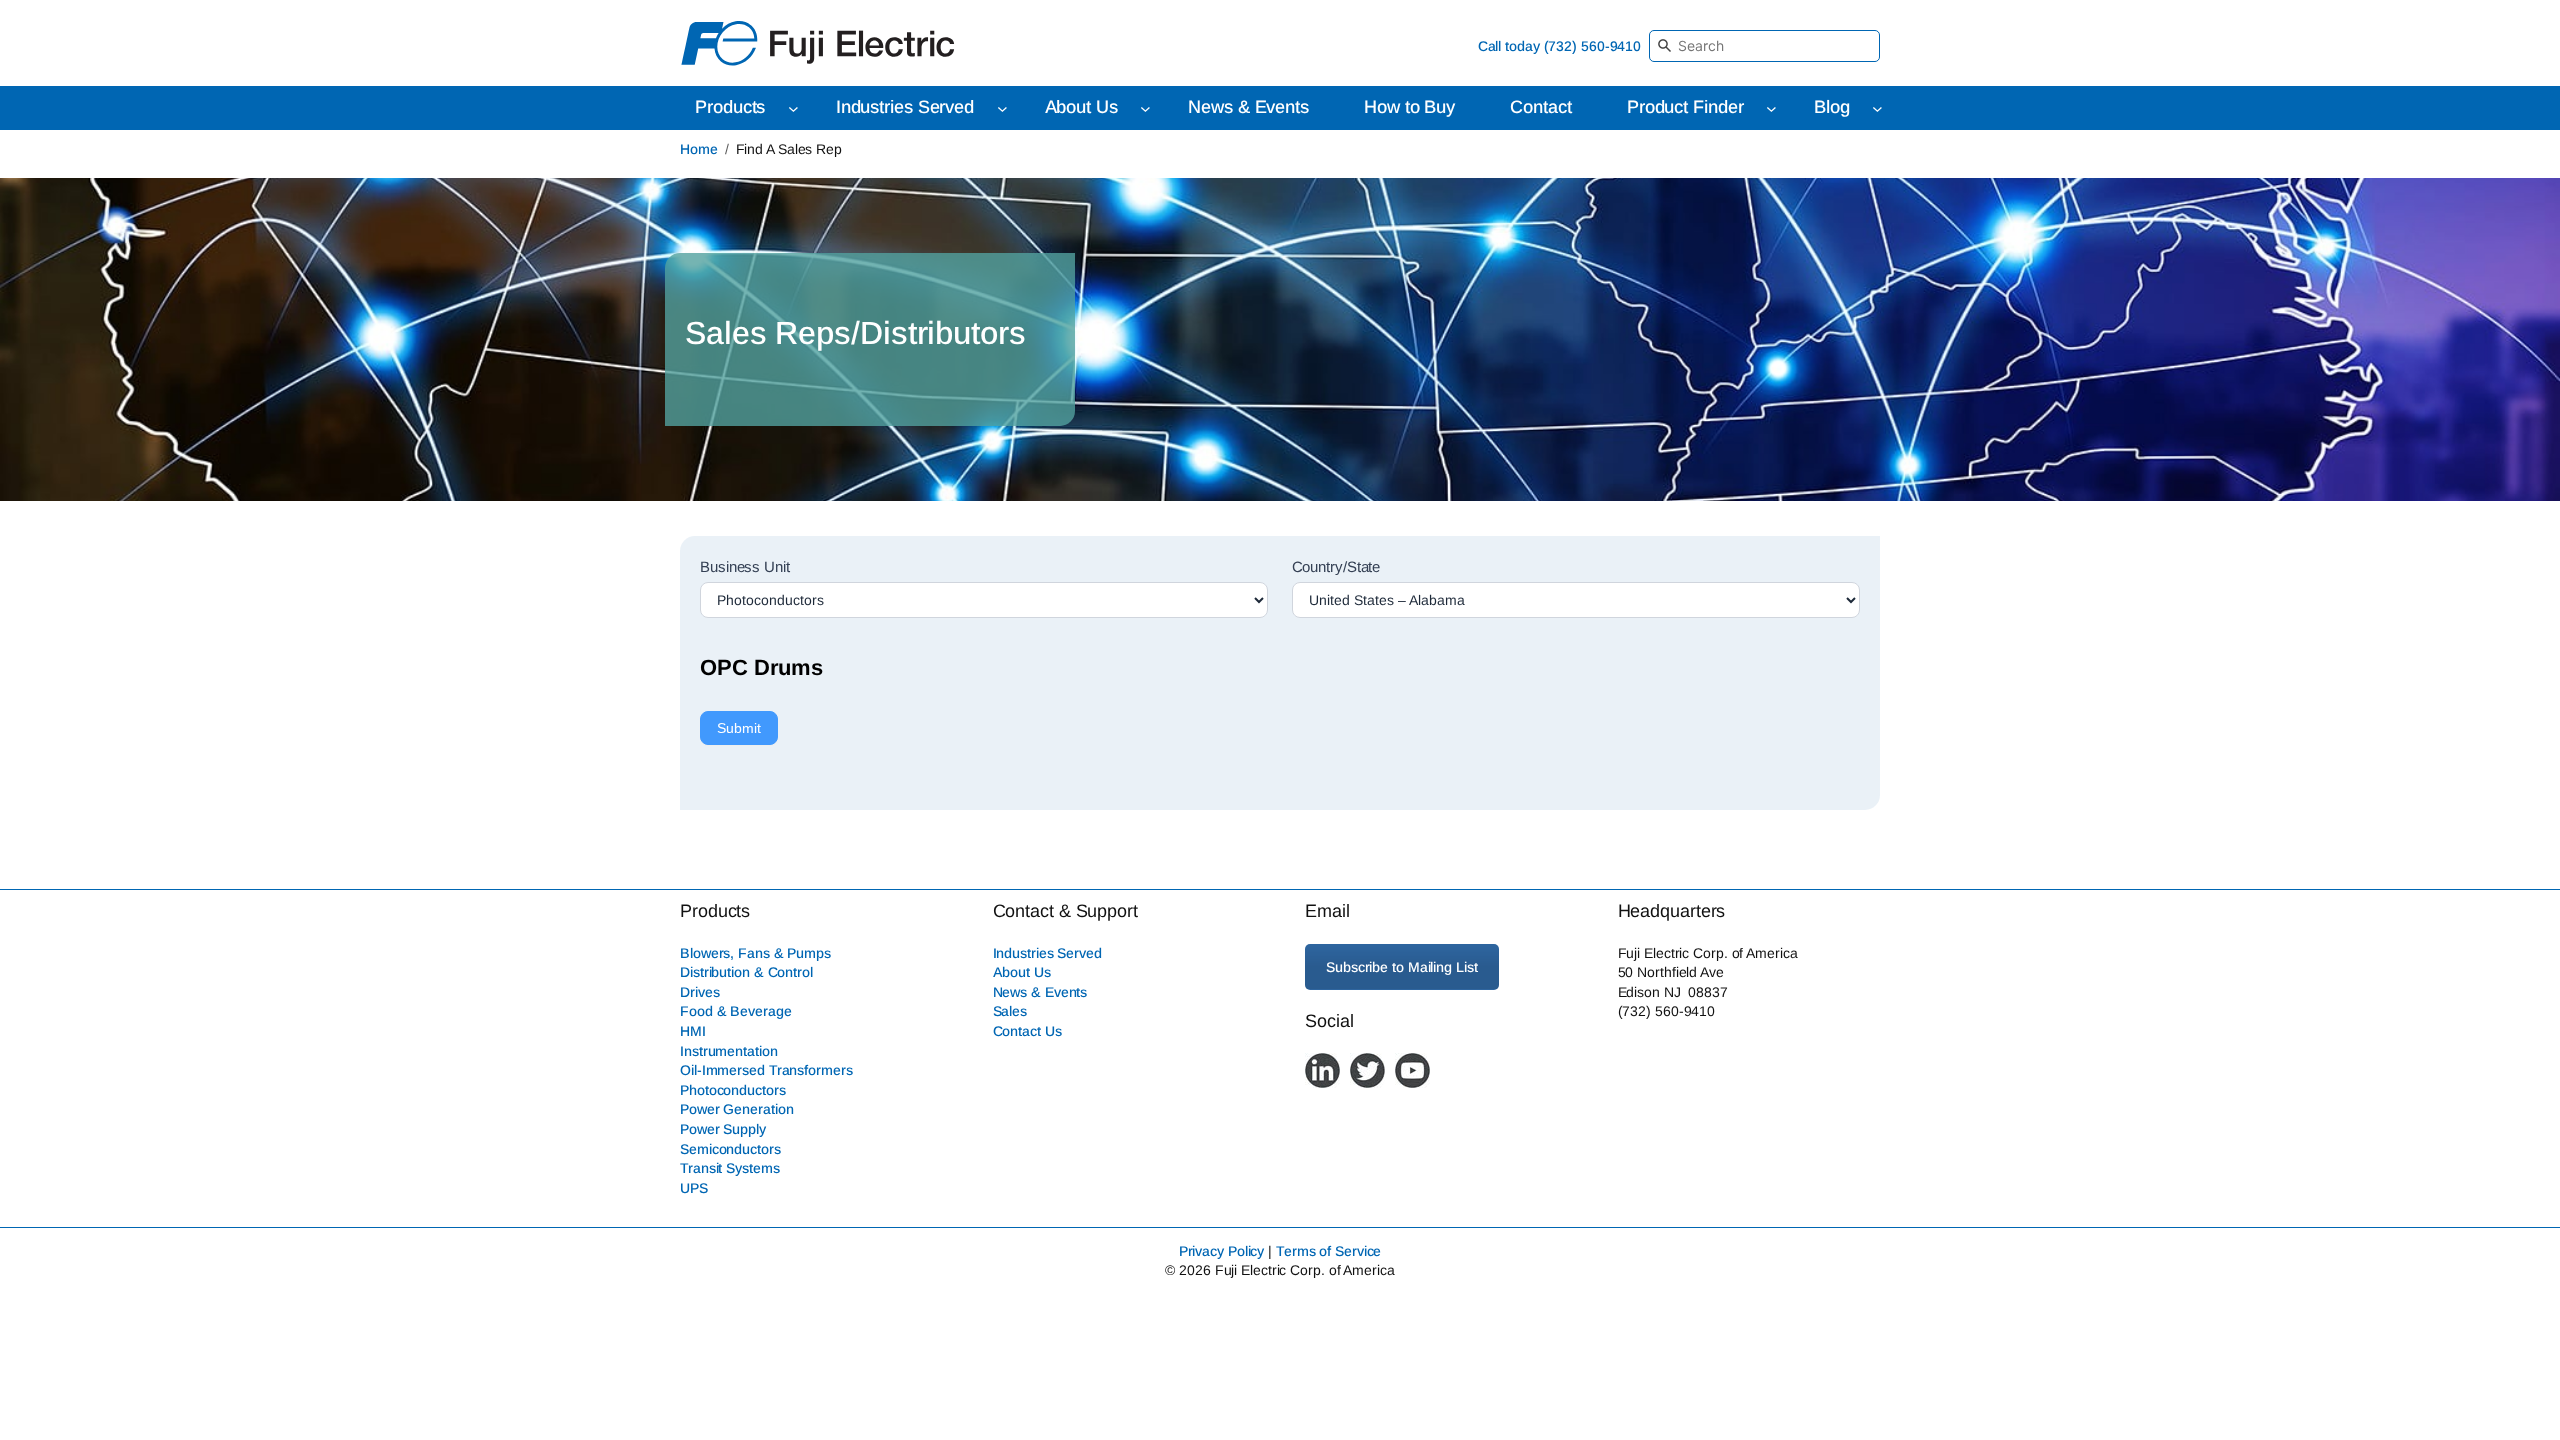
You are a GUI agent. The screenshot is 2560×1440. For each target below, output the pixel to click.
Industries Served (1047, 953)
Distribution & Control (746, 972)
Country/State (1336, 566)
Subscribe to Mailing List (1402, 967)
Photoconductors (733, 1090)
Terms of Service (1328, 1251)
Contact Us (1027, 1031)
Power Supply (723, 1129)
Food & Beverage (736, 1011)
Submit (739, 728)
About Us (1022, 972)
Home (699, 149)
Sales (1010, 1011)
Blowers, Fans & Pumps (755, 953)
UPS (694, 1188)
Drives (699, 992)
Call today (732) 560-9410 (1560, 46)
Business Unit (745, 566)
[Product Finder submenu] (1771, 108)
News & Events (1040, 992)
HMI (693, 1031)
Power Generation (736, 1109)
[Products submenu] (793, 108)
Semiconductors (730, 1149)
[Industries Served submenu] (1002, 108)
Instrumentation (729, 1051)
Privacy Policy (1222, 1251)
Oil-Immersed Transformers (766, 1070)
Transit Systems (730, 1168)
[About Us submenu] (1145, 108)
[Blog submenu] (1877, 108)
